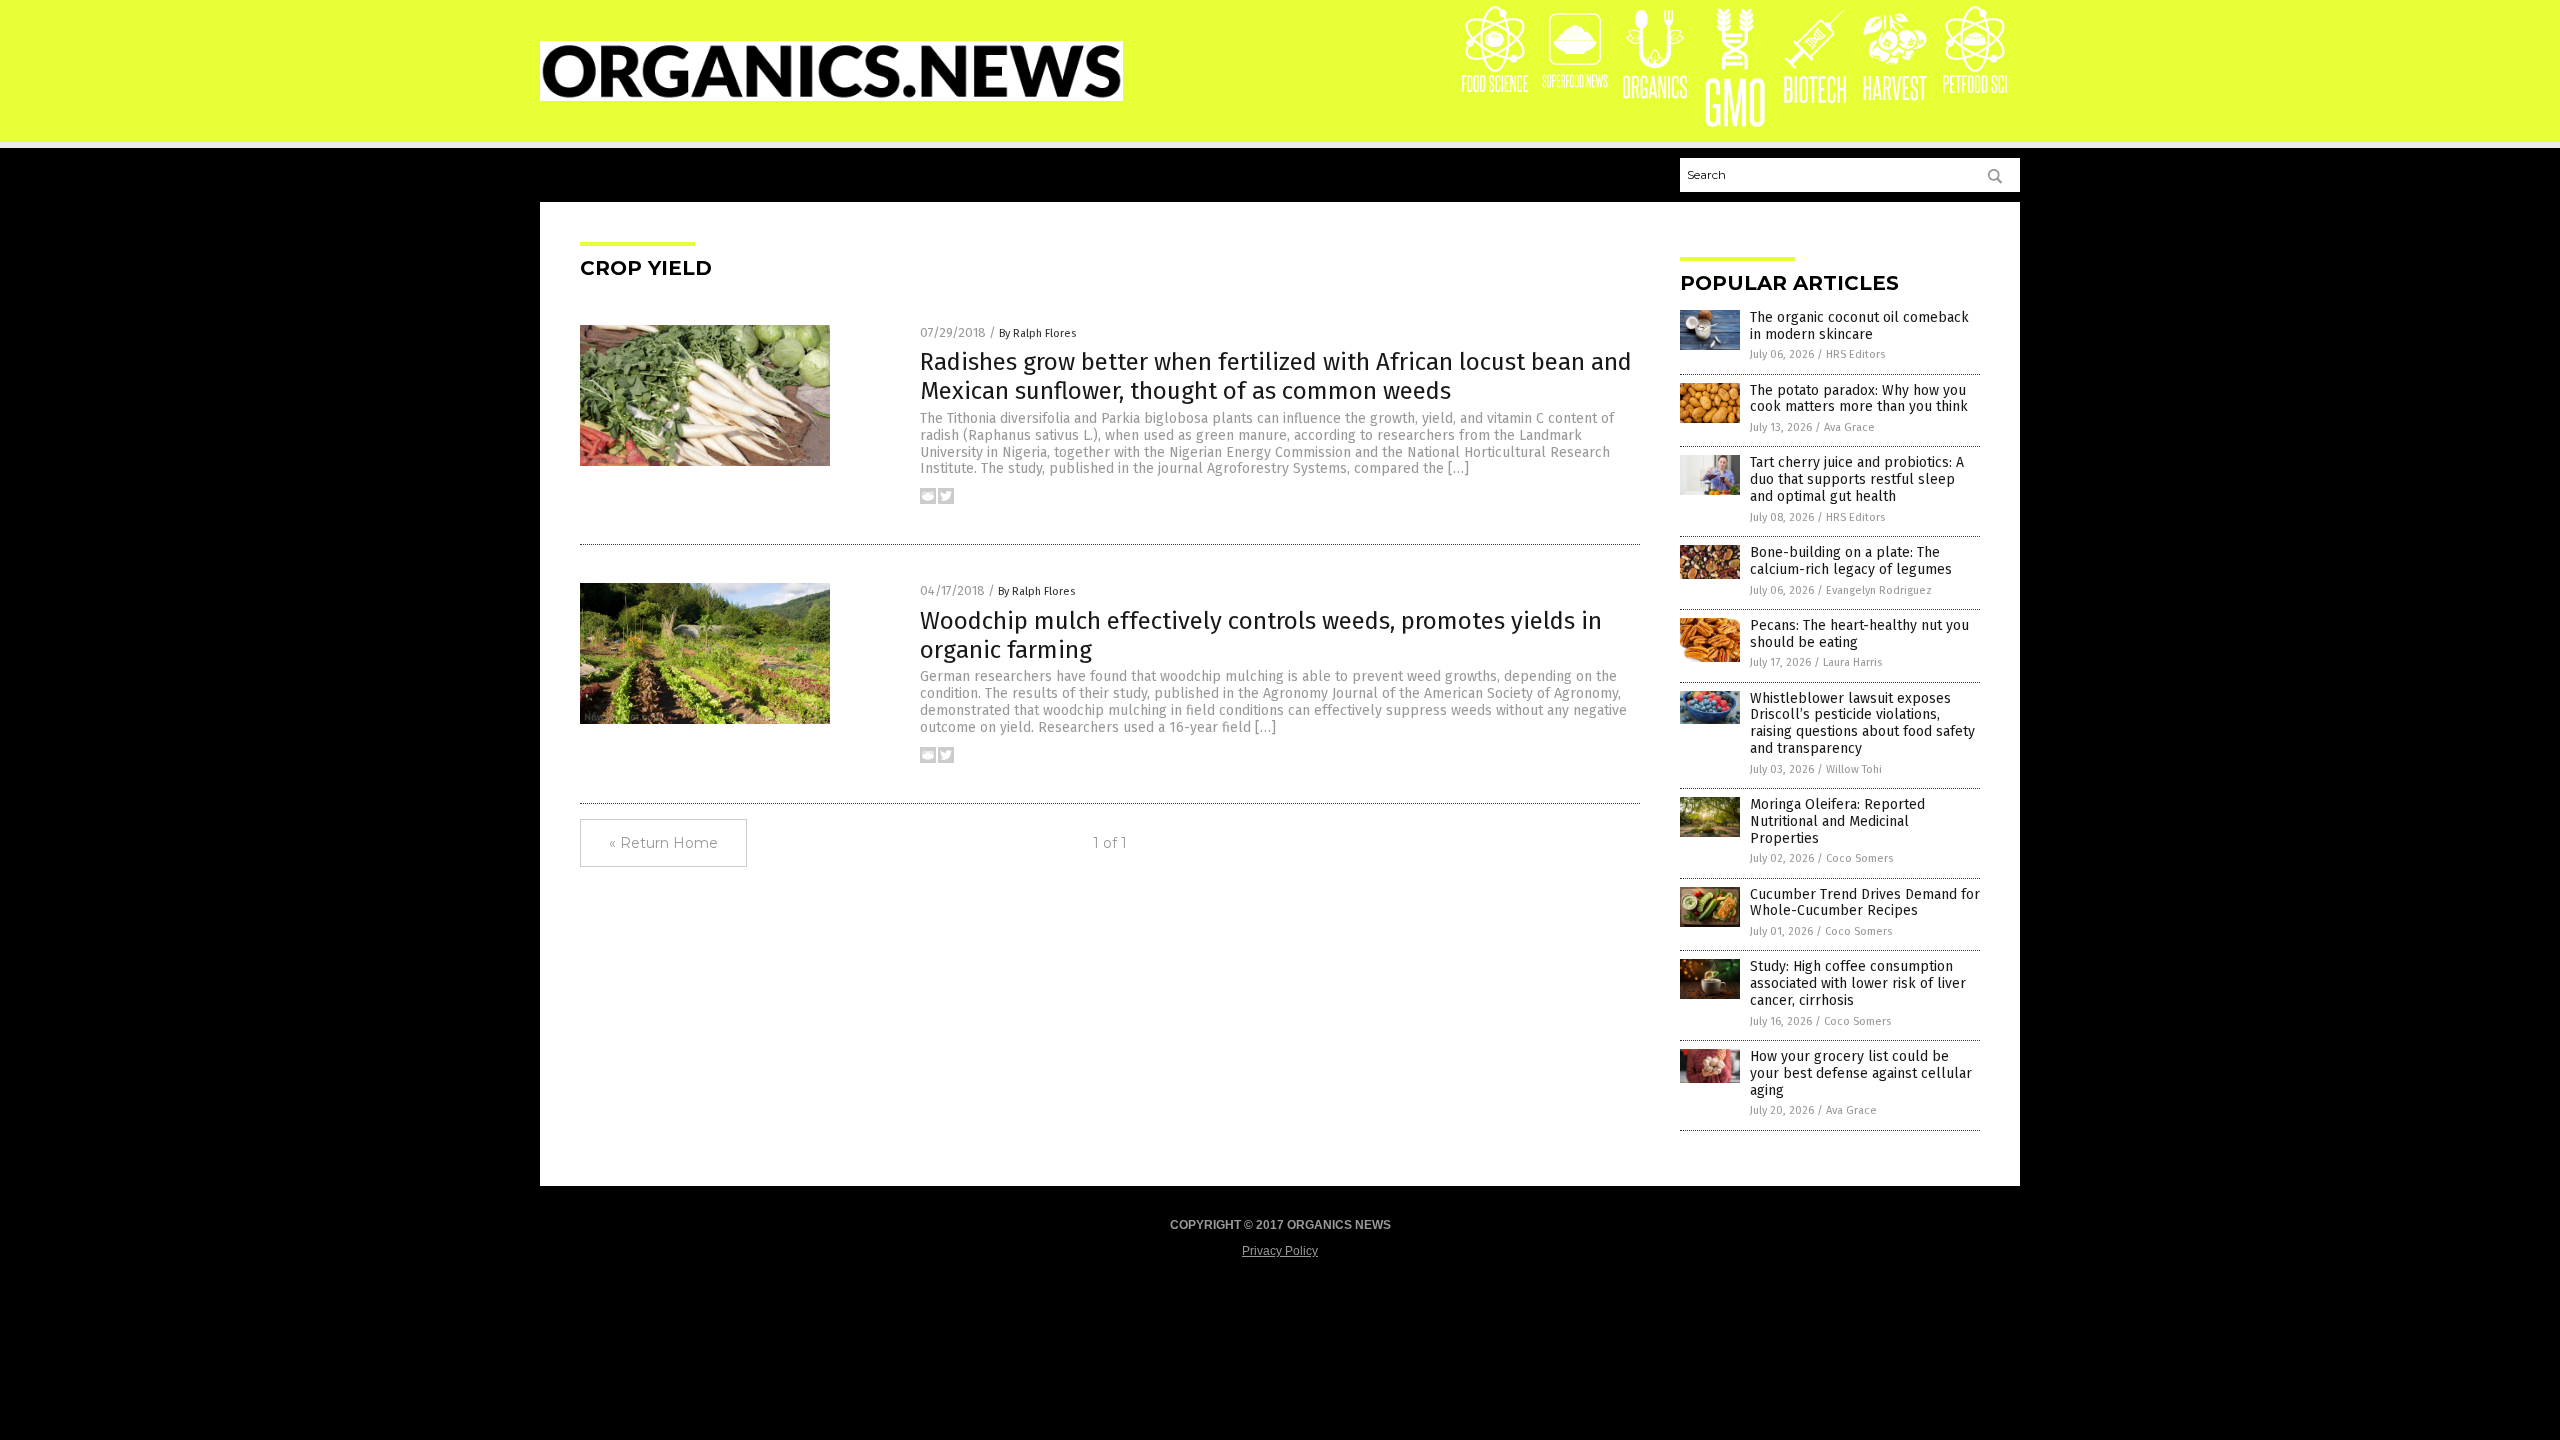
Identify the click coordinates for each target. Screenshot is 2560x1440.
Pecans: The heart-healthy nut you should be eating (1859, 634)
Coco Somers (1859, 858)
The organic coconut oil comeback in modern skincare (1859, 326)
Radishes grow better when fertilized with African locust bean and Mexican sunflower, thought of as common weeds (1276, 376)
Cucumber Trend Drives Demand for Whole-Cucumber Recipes (1865, 903)
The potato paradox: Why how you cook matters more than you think (1859, 399)
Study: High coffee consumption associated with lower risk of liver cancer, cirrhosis (1858, 983)
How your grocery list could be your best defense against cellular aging (1861, 1073)
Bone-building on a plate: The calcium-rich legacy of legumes (1851, 561)
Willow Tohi (1854, 769)
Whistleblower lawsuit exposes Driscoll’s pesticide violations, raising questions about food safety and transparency (1862, 723)
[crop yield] (831, 97)
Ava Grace (1849, 427)
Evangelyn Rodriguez (1879, 590)
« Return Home (663, 843)
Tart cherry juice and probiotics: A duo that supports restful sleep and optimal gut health (1857, 479)
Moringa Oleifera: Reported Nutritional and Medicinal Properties (1837, 821)
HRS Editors (1855, 354)
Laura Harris (1852, 662)
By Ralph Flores (1037, 333)
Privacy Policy (1280, 1251)
